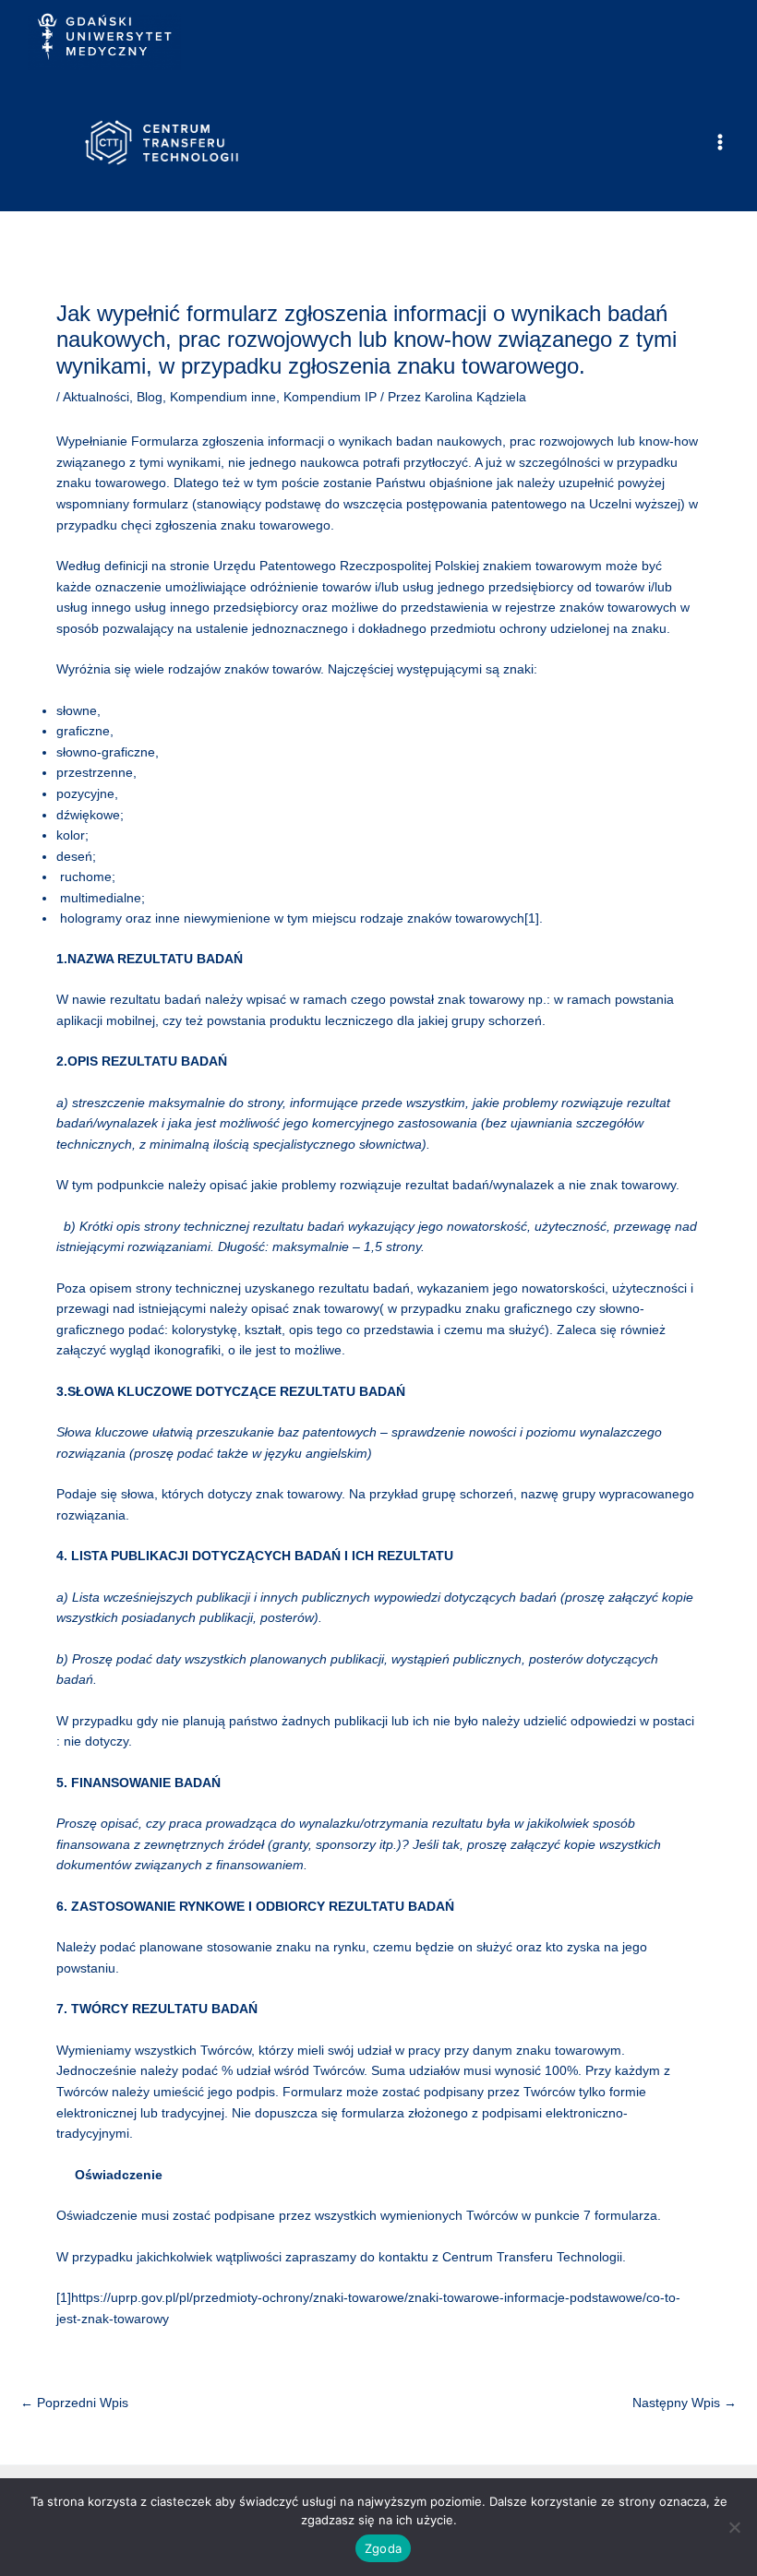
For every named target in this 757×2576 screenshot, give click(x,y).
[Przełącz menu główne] (721, 143)
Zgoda (383, 2548)
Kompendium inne (223, 397)
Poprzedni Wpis (74, 2403)
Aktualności (96, 397)
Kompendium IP (330, 397)
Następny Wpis (685, 2403)
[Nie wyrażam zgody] (734, 2527)
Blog (150, 397)
